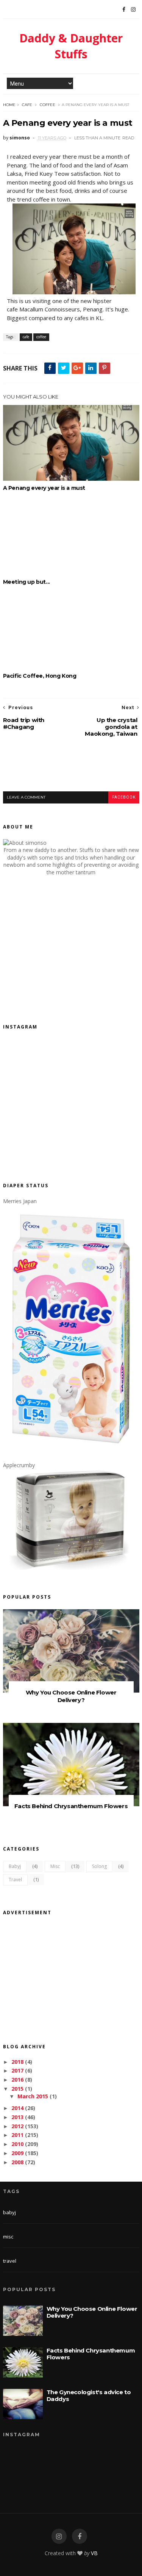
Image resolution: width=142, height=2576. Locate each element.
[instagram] (59, 2536)
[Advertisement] (73, 771)
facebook (124, 797)
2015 (17, 2089)
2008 (17, 2162)
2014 (17, 2108)
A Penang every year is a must (44, 488)
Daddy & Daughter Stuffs (71, 46)
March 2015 (33, 2096)
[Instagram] (133, 9)
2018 (17, 2062)
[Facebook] (124, 9)
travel (15, 1880)
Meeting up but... (27, 582)
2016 (17, 2080)
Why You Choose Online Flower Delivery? (71, 1696)
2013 (17, 2117)
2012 (17, 2126)
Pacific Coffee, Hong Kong (40, 676)
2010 (17, 2144)
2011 (17, 2135)
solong (99, 1866)
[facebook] (80, 2536)
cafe (27, 105)
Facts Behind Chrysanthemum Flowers (71, 1806)
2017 (17, 2070)
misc (55, 1866)
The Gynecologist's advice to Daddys (89, 2395)
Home (9, 105)
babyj (15, 1866)
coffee (48, 105)
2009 (17, 2153)
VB (94, 2553)
